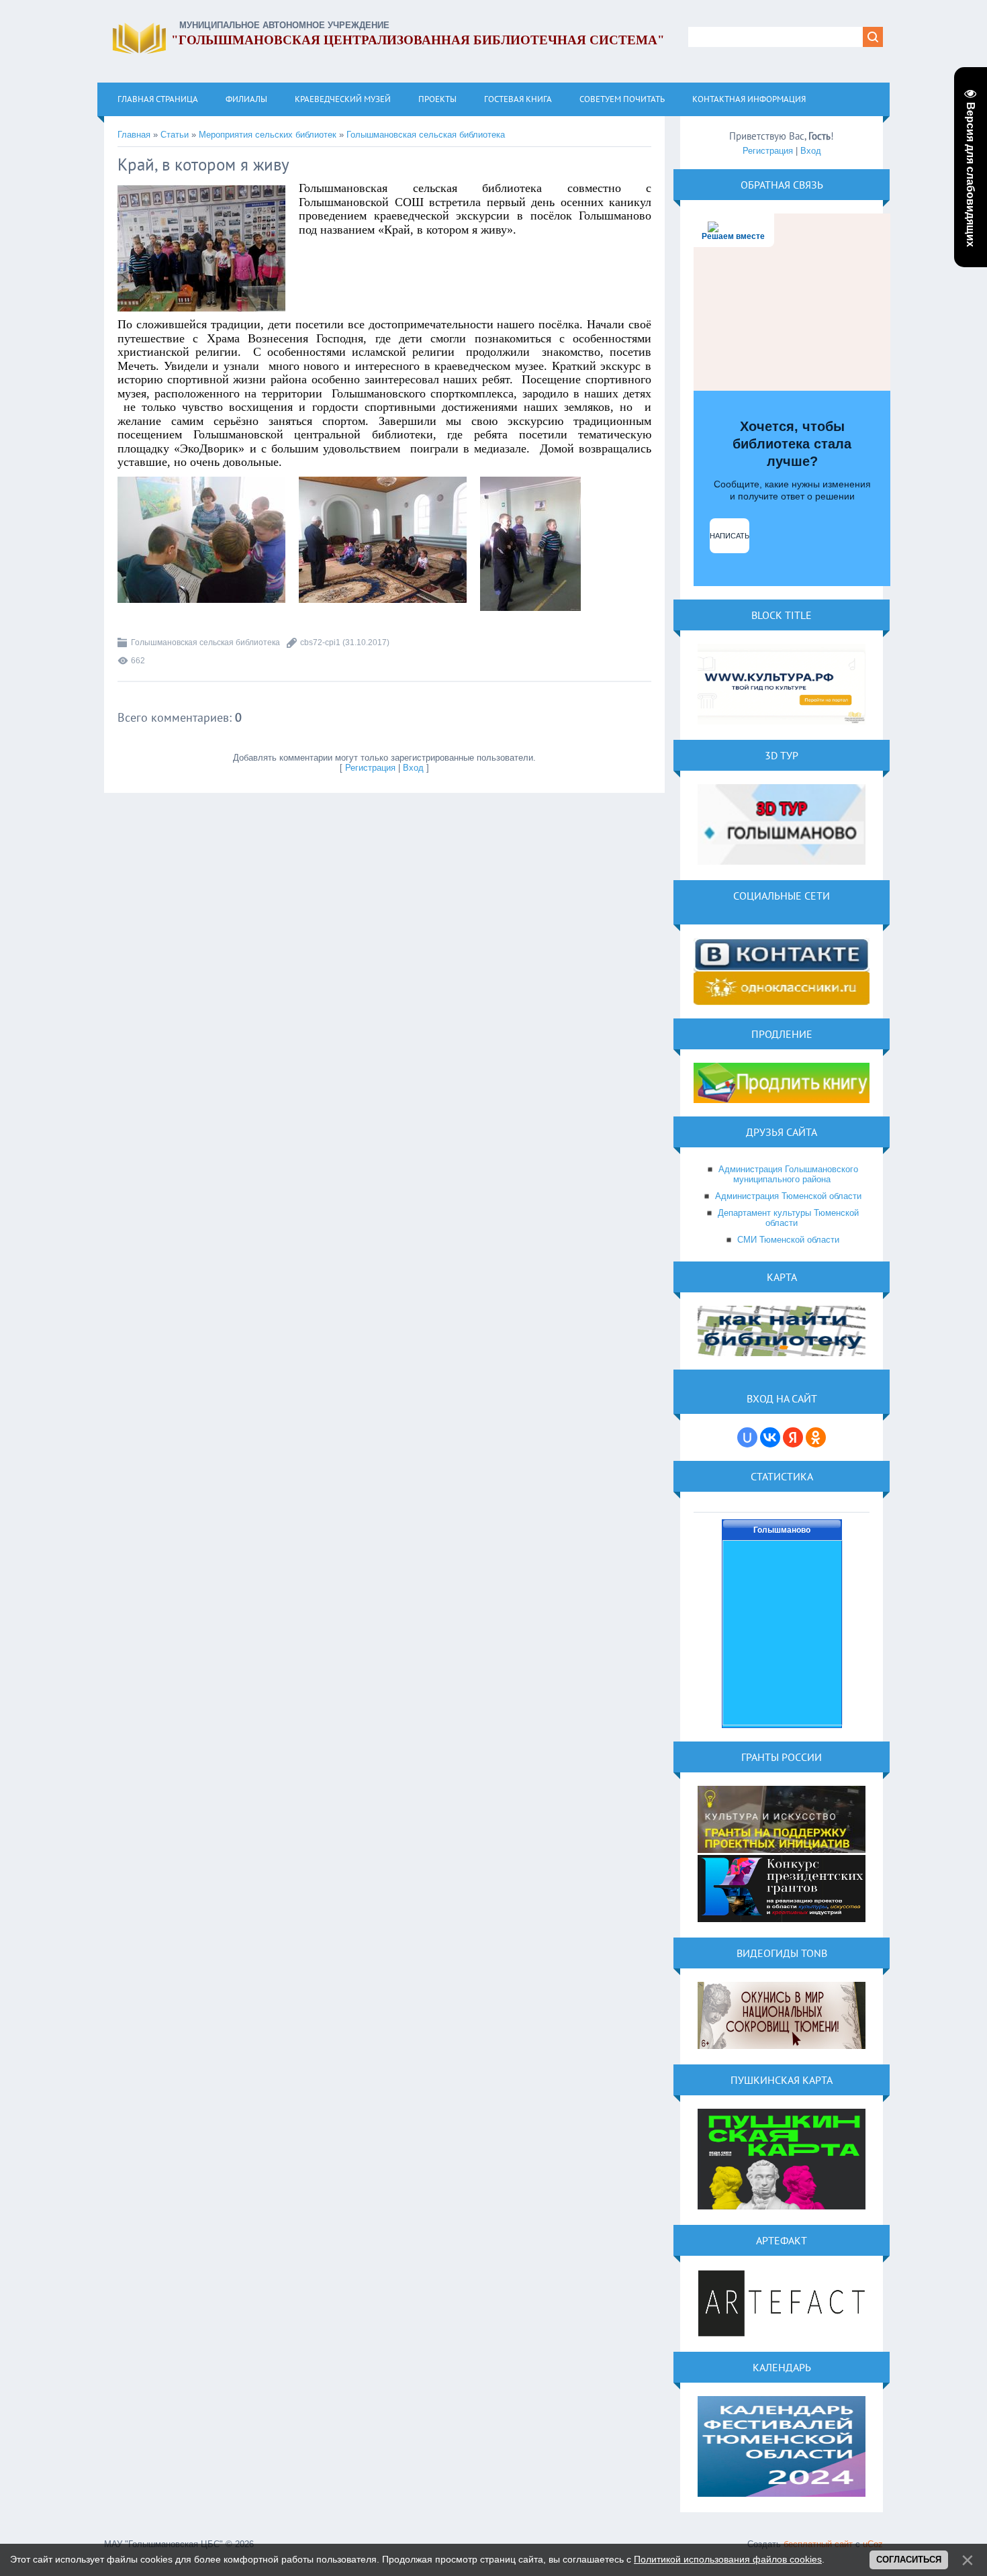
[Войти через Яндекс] (793, 1437)
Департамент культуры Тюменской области (788, 1218)
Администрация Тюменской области (788, 1196)
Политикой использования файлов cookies (728, 2559)
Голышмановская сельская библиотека (426, 135)
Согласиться (909, 2560)
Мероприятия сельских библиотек (268, 135)
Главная (134, 135)
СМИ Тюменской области (788, 1240)
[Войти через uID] (747, 1437)
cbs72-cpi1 (320, 642)
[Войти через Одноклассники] (816, 1437)
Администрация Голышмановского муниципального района (788, 1174)
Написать (730, 536)
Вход (413, 768)
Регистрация (370, 768)
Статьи (175, 135)
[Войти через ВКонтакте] (770, 1437)
